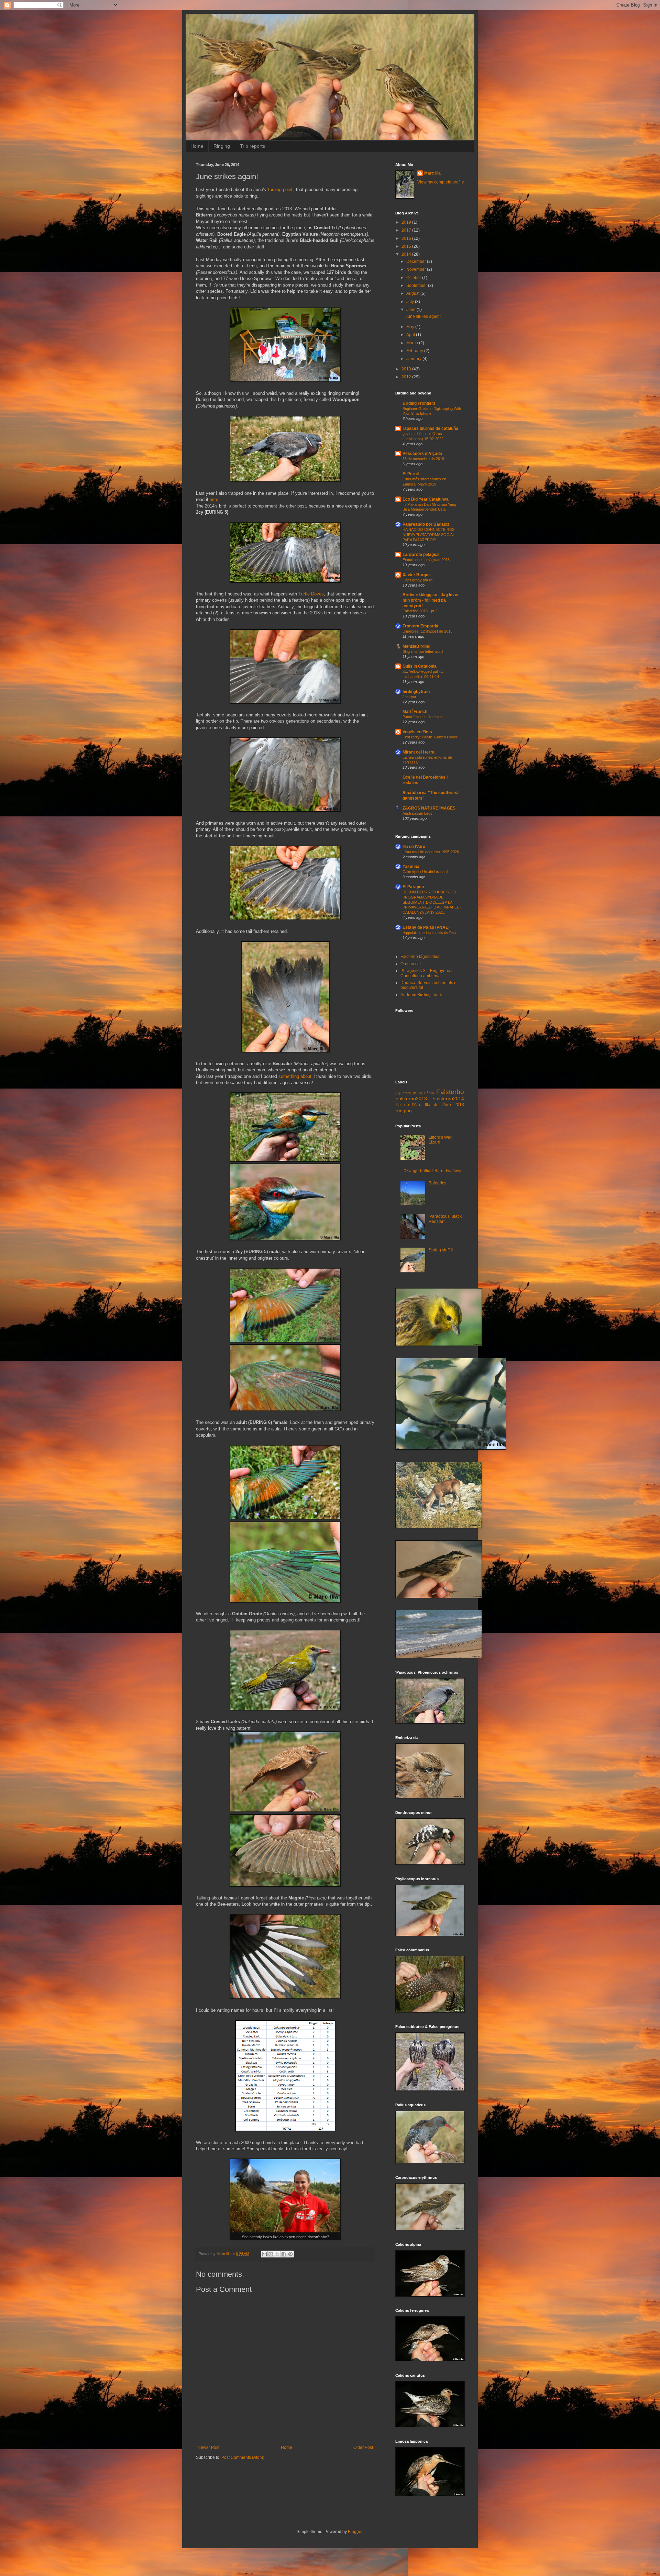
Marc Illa (432, 173)
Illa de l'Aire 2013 (444, 1105)
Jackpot (409, 697)
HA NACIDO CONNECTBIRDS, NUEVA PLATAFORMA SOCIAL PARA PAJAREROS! (429, 535)
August (413, 293)
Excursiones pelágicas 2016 (426, 560)
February (415, 351)
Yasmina (411, 867)
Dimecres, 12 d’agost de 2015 (427, 631)
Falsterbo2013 (411, 1099)
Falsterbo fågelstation (421, 957)
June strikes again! (423, 316)
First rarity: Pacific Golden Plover (430, 737)
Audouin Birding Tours (421, 995)
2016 (407, 238)
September (417, 286)
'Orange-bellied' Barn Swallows (433, 1171)
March (413, 343)
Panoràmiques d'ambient (423, 717)
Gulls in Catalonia (420, 666)
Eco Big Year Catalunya (426, 499)
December (417, 261)
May (411, 327)
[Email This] (264, 2254)
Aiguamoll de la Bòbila (415, 1093)
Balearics (437, 1183)
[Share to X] (277, 2254)
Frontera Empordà (420, 626)
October (414, 278)
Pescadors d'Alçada (422, 454)
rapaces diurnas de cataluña (430, 428)
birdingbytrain (416, 692)
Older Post (363, 2447)
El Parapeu (413, 887)
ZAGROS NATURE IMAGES (429, 808)
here (214, 499)
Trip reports (252, 146)
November (417, 269)
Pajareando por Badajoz (426, 524)
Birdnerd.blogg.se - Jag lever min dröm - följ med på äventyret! (431, 600)
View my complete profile (441, 182)
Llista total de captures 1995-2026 (431, 852)
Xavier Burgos (417, 575)
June (411, 310)
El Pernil (411, 474)
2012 (407, 377)
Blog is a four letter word (423, 651)
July (411, 302)
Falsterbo (450, 1092)
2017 (407, 230)
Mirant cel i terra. (419, 752)
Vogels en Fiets (417, 732)
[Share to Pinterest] (290, 2254)
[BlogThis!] (271, 2254)
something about (295, 1076)
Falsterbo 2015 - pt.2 (420, 611)
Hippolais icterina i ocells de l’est (429, 933)
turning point (280, 189)
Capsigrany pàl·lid (417, 580)
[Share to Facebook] (284, 2254)
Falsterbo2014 (448, 1099)
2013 (407, 369)
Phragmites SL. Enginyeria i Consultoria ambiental (426, 973)
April (411, 335)
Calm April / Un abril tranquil (425, 872)
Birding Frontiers (419, 403)
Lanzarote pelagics (421, 555)
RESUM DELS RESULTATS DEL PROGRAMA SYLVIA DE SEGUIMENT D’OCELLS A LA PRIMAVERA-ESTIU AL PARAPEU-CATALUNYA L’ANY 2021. (432, 902)
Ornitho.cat (411, 964)
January (414, 359)
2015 (407, 246)
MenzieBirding (416, 646)
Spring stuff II (441, 1250)
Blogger (355, 2532)
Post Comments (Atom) (243, 2457)
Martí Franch (415, 712)
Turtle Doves (311, 594)
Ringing (222, 146)
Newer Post (208, 2447)
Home (197, 146)
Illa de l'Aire (414, 847)
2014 (407, 254)
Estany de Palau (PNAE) (426, 927)
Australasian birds (417, 813)
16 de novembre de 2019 (423, 459)
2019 (407, 222)
